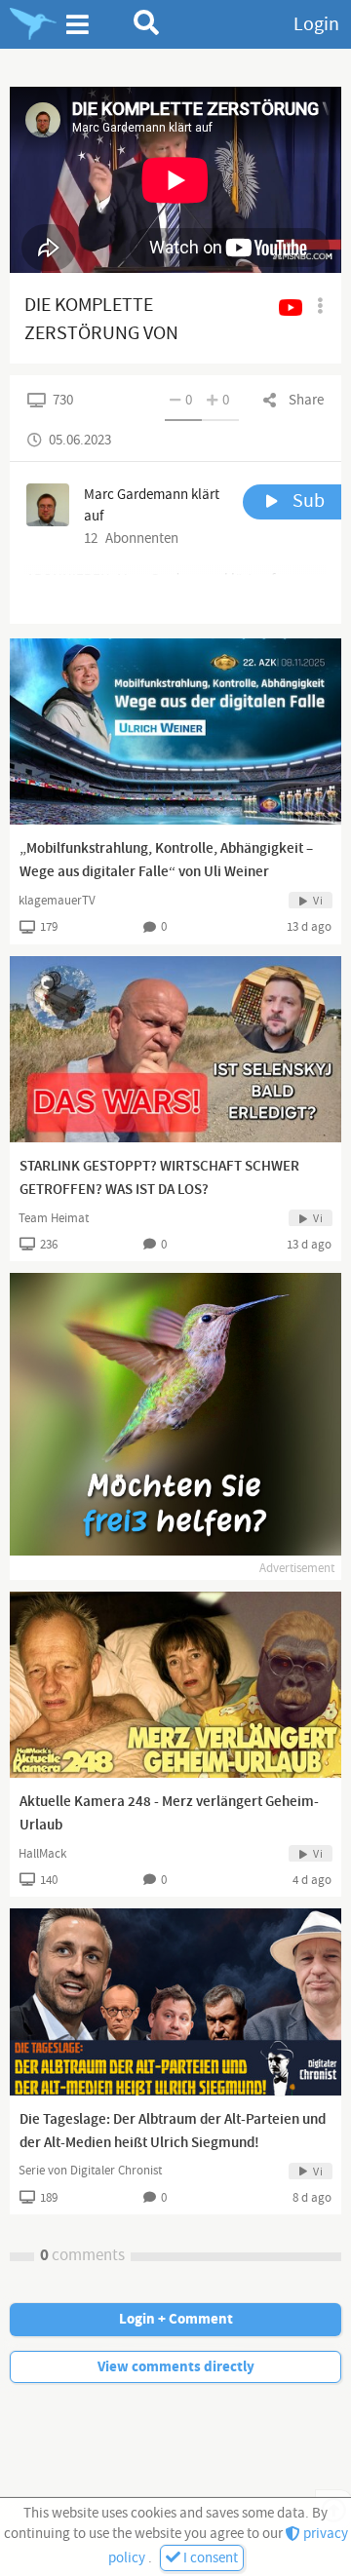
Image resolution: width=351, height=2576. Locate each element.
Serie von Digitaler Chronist (90, 2171)
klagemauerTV (57, 901)
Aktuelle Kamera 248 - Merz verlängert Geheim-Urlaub (169, 1814)
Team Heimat (54, 1218)
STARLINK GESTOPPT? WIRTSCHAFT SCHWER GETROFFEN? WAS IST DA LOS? (159, 1178)
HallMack (42, 1854)
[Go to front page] (33, 24)
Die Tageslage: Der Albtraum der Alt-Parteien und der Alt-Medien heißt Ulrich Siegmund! (173, 2132)
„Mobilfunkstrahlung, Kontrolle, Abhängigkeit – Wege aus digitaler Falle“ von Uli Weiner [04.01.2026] (166, 872)
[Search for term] (147, 22)
